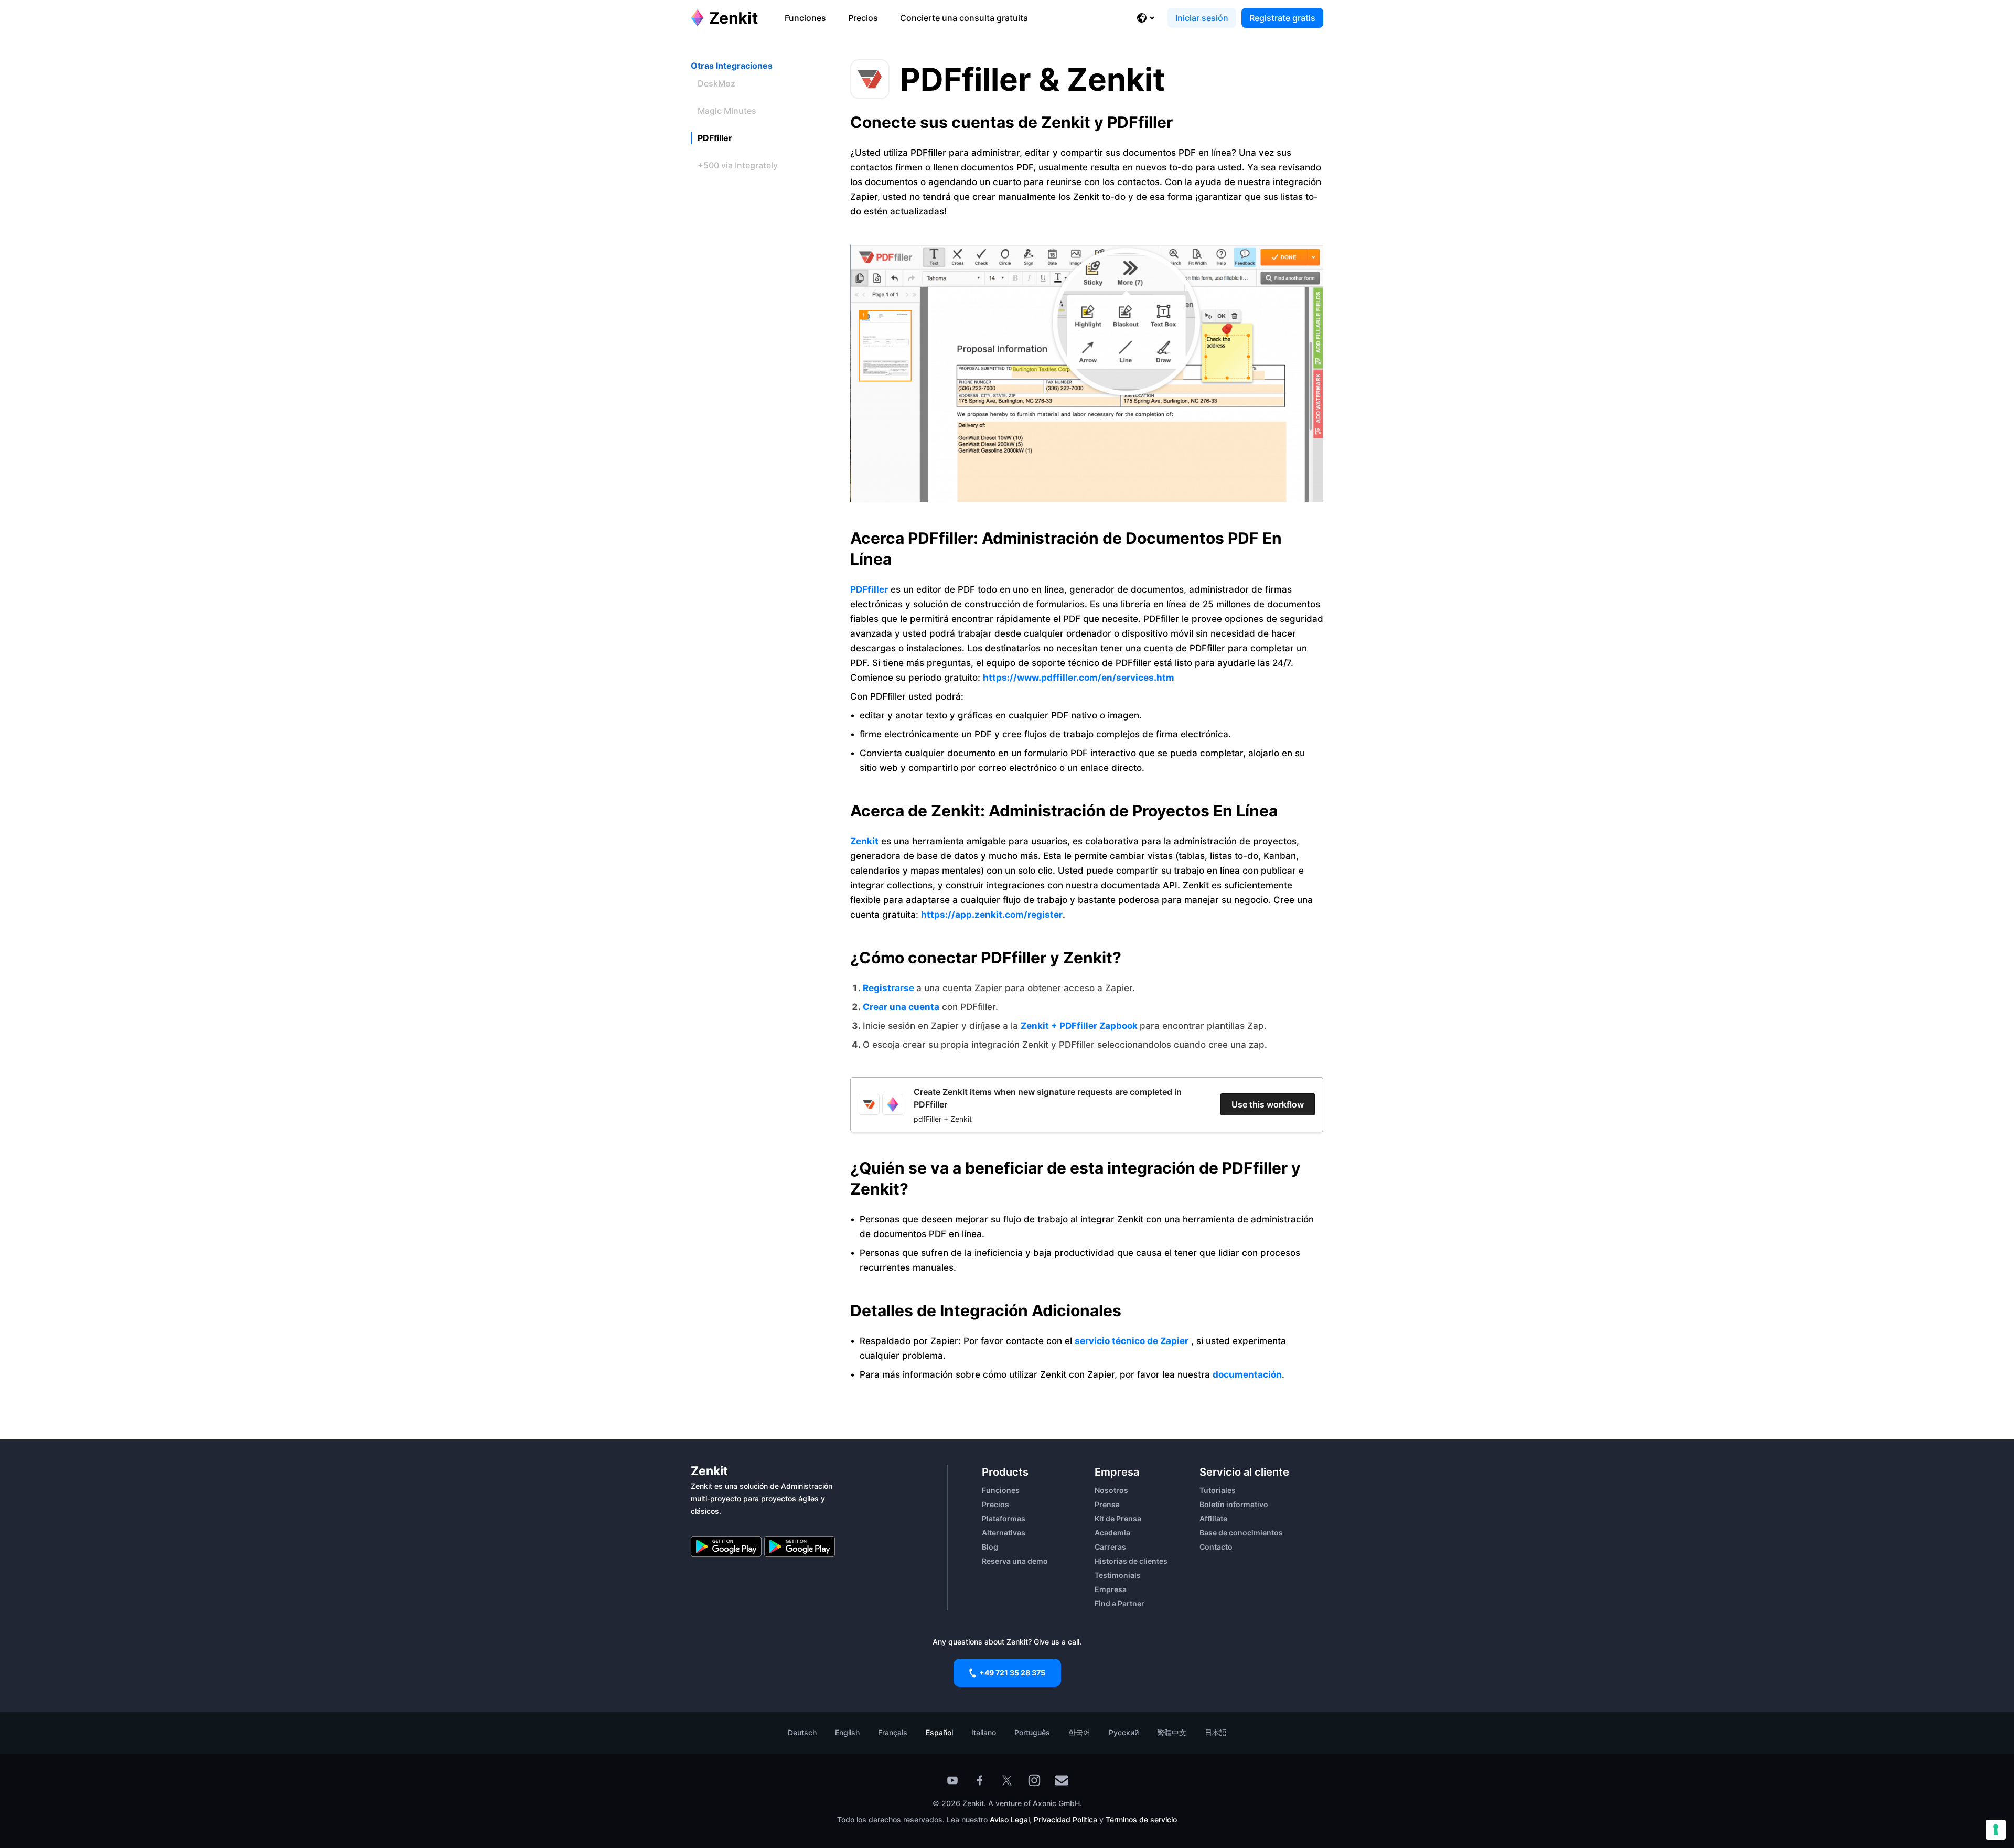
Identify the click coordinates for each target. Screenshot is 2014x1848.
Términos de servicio (1141, 1819)
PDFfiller (869, 589)
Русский (1124, 1732)
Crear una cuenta (901, 1007)
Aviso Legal (1010, 1819)
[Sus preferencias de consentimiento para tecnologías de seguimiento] (1996, 1830)
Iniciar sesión (1202, 18)
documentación (1247, 1374)
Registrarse (890, 988)
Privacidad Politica (1065, 1819)
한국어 (1079, 1732)
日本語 (1216, 1732)
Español (939, 1732)
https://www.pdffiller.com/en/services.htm (1079, 678)
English (847, 1732)
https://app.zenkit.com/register (992, 915)
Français (893, 1732)
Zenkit (864, 841)
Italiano (984, 1732)
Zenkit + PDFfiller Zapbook (1080, 1026)
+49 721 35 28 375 (1012, 1673)
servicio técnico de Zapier (1132, 1341)
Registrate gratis (1282, 18)
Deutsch (802, 1732)
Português (1032, 1732)
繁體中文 (1172, 1732)
